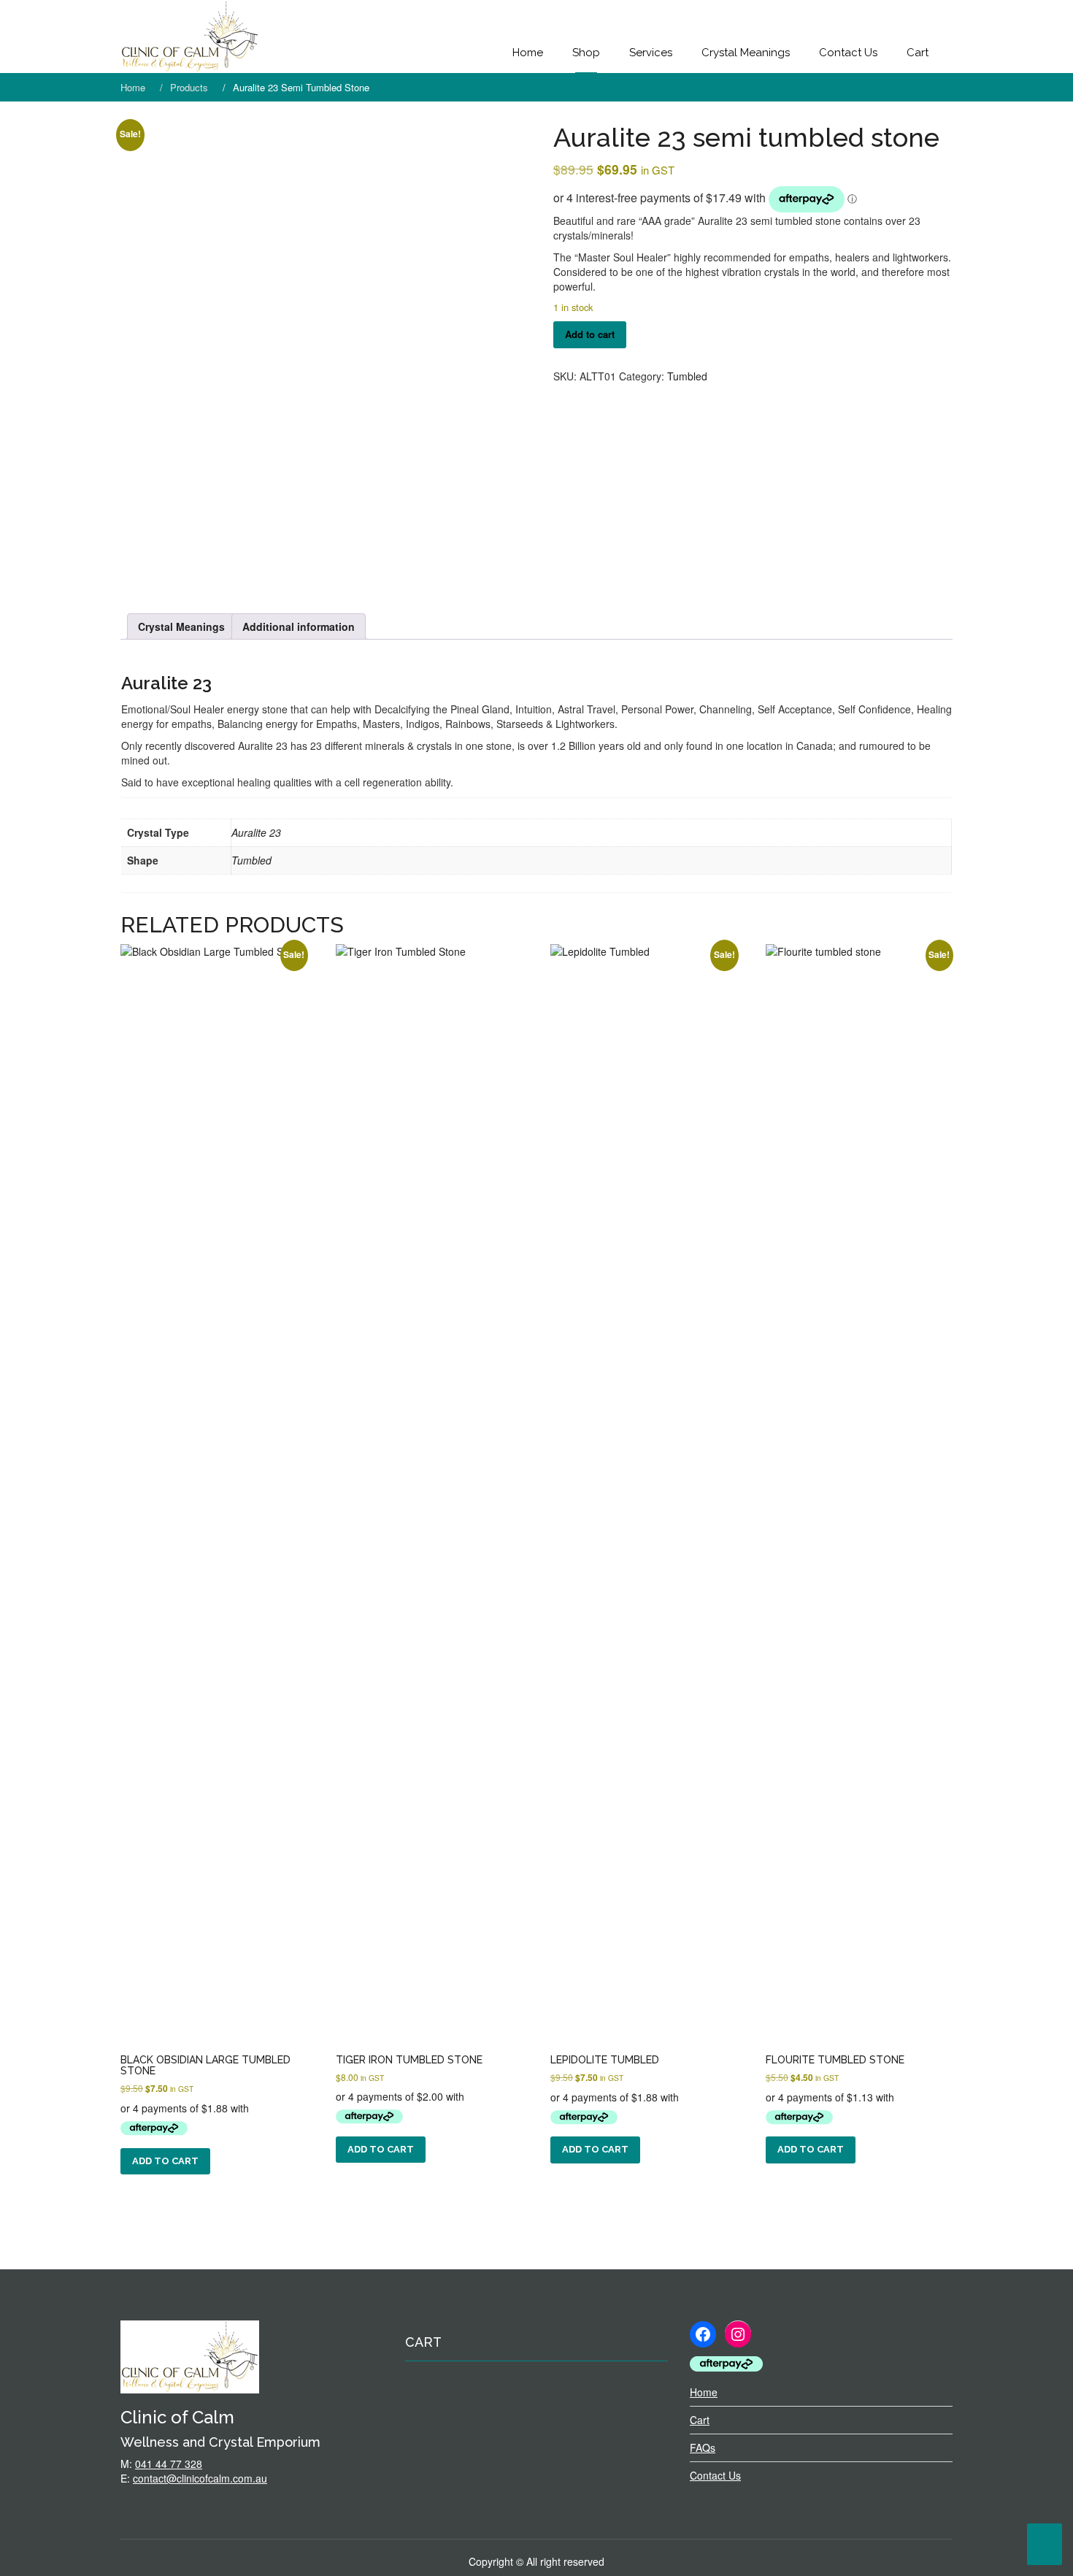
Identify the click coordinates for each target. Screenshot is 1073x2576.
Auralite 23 (166, 683)
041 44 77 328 (169, 2464)
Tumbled (687, 376)
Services (651, 53)
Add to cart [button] (165, 2161)
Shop (586, 53)
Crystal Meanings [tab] (181, 626)
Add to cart (590, 334)
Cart (918, 53)
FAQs (703, 2447)
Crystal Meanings (746, 53)
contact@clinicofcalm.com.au (200, 2478)
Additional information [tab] (299, 626)
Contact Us (848, 53)
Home (528, 53)
